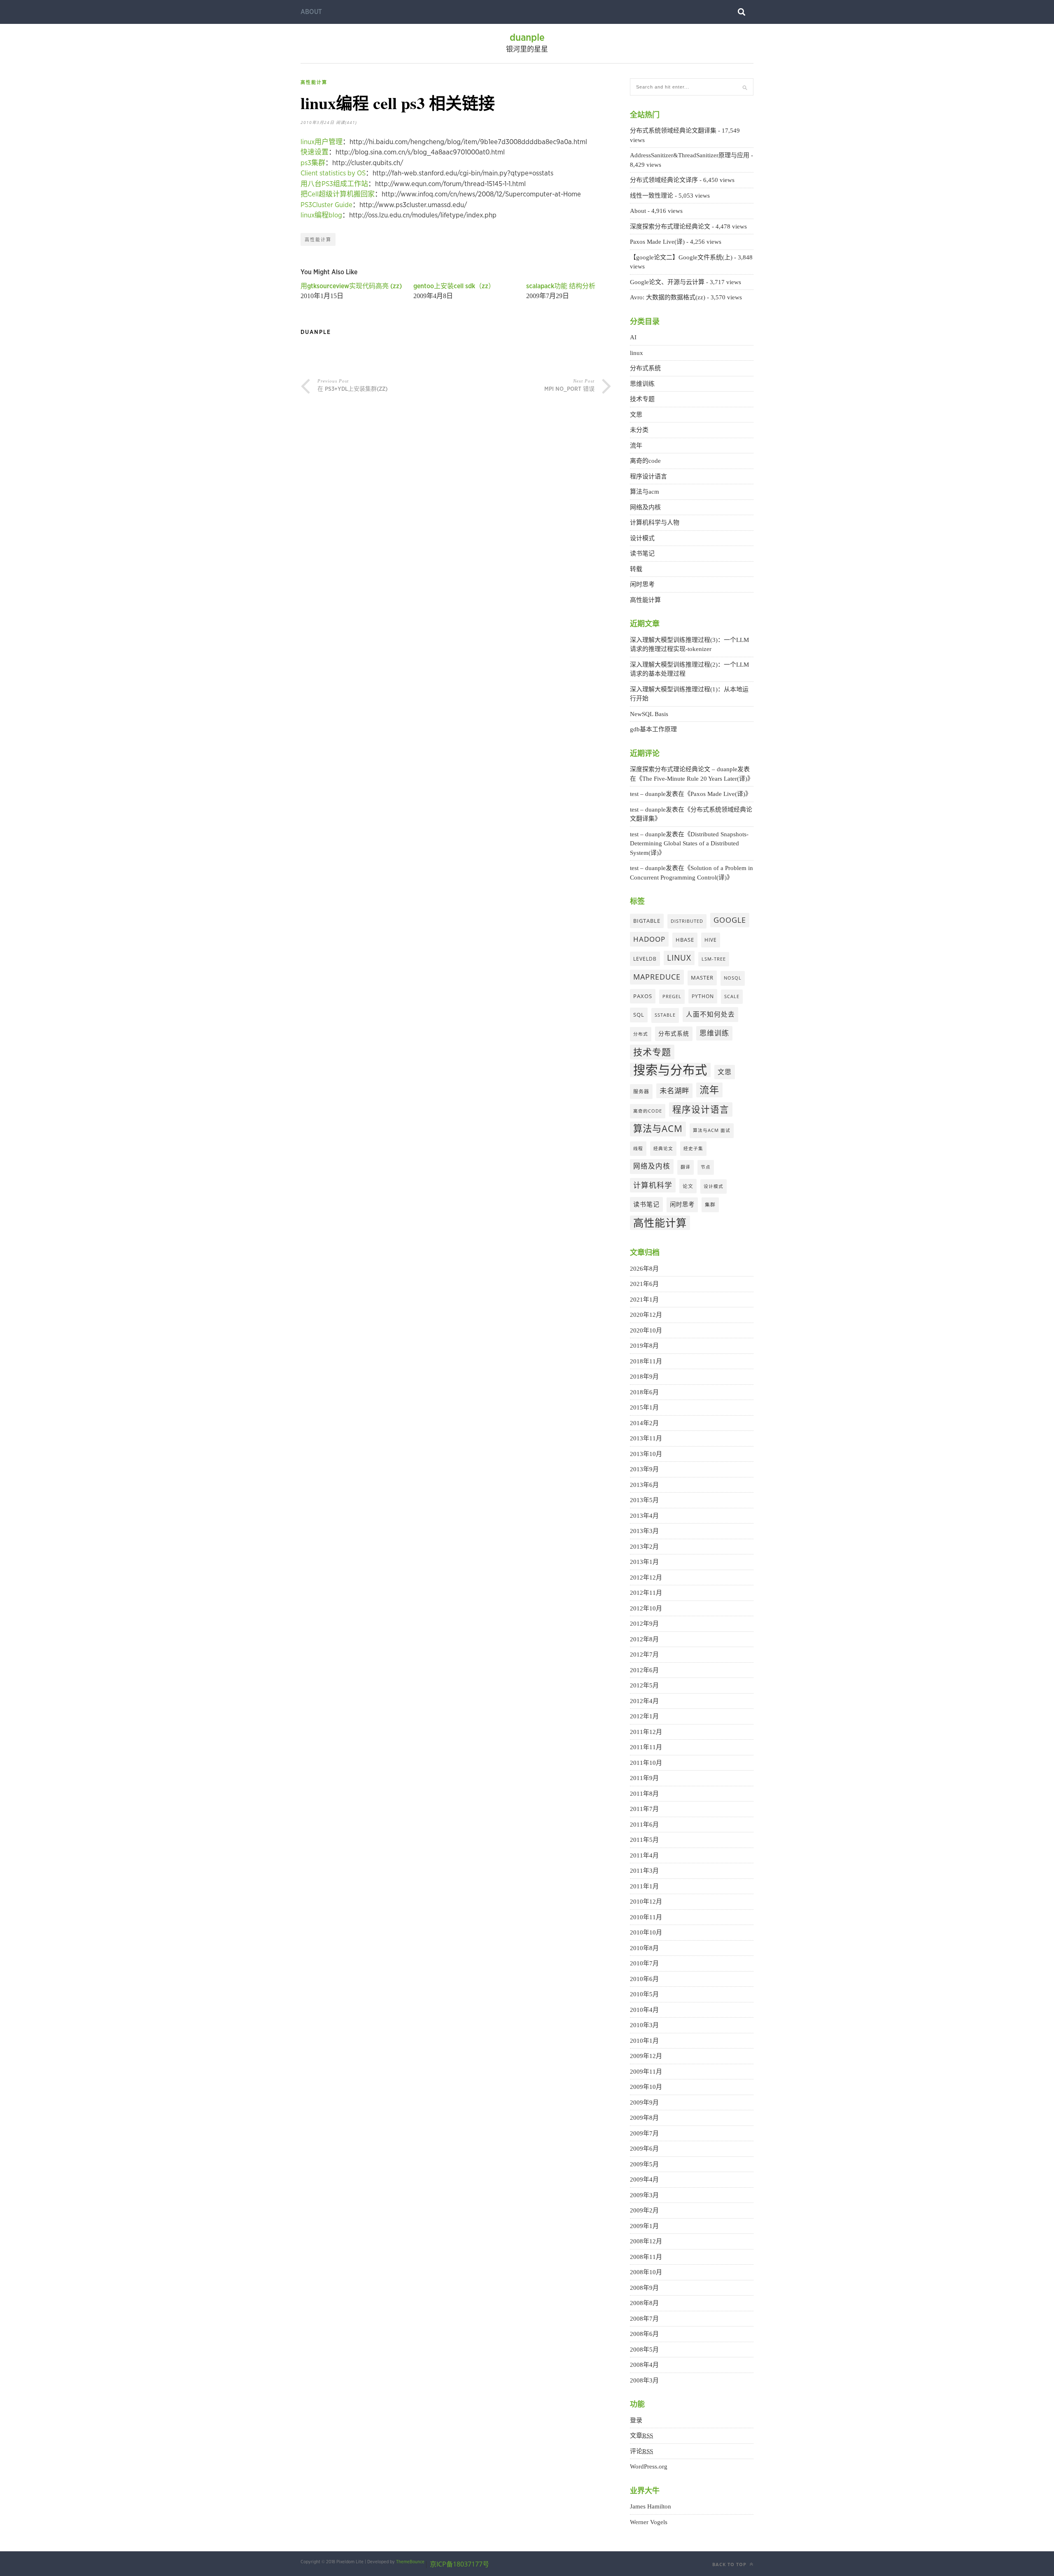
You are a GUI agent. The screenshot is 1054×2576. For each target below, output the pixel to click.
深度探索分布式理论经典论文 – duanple (684, 769)
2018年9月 (644, 1377)
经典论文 (663, 1148)
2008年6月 (644, 2334)
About (311, 12)
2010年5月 (644, 1994)
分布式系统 (645, 368)
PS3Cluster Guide (326, 205)
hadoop (649, 939)
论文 (688, 1186)
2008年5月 (644, 2350)
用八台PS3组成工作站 (334, 184)
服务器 (641, 1091)
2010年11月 (646, 1917)
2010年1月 (644, 2041)
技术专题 (642, 399)
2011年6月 (644, 1825)
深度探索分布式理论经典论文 (670, 226)
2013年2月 (644, 1547)
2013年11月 (646, 1438)
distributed (687, 921)
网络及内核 (645, 507)
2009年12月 (646, 2056)
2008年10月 (646, 2272)
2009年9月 (644, 2102)
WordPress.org (649, 2466)
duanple (527, 38)
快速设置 (315, 152)
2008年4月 (644, 2365)
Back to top (730, 2564)
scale (732, 996)
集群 (710, 1204)
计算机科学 (653, 1185)
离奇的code (645, 461)
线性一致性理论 (652, 196)
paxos (643, 996)
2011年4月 (644, 1855)
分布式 (641, 1034)
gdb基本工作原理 (653, 729)
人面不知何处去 (710, 1014)
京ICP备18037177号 (459, 2564)
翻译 (686, 1167)
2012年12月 (646, 1577)
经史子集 (693, 1148)
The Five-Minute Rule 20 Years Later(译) (695, 779)
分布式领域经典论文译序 (664, 180)
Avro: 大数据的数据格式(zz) (668, 297)
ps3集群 (313, 163)
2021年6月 (644, 1284)
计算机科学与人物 (655, 523)
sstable (665, 1015)
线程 (638, 1148)
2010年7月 (644, 1963)
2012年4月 (644, 1701)
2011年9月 (644, 1778)
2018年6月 (644, 1392)
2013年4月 (644, 1516)
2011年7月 (644, 1809)
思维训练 (642, 384)
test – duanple (648, 794)
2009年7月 (644, 2133)
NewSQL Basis (649, 714)
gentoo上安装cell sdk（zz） (454, 286)
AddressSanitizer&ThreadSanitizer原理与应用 (690, 155)
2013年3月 (644, 1531)
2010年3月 (644, 2025)
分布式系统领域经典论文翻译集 (673, 131)
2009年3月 (644, 2195)
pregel (672, 996)
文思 (636, 415)
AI (633, 337)
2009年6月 (644, 2149)
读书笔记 (642, 553)
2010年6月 (644, 1979)
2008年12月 (646, 2241)
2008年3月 (644, 2380)
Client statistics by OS (333, 173)
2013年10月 (646, 1454)
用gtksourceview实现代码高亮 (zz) (351, 286)
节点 (706, 1167)
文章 (641, 2436)
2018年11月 (646, 1361)
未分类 (639, 430)
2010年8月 (644, 1948)
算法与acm (645, 492)
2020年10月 (646, 1330)
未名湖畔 (674, 1090)
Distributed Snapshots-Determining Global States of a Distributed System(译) (689, 843)
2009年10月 (646, 2087)
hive (711, 940)
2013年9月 (644, 1469)
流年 (636, 446)
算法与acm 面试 (712, 1130)
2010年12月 (646, 1902)
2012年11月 (646, 1593)
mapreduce (657, 977)
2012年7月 (644, 1654)
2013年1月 (644, 1562)
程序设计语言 (648, 476)
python (703, 996)
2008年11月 (646, 2257)
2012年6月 (644, 1670)
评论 (641, 2451)
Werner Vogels (649, 2522)
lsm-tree (714, 959)
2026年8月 (644, 1269)
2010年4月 (644, 2010)
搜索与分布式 (670, 1070)
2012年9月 (644, 1624)
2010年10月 (646, 1932)
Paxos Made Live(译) (657, 242)
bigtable (647, 921)
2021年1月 (644, 1300)
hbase (685, 940)
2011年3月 (644, 1871)
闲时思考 (642, 584)
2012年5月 (644, 1685)
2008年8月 (644, 2303)
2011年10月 (646, 1763)
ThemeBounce (410, 2562)
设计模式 (642, 538)
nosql (733, 978)
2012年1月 (644, 1716)
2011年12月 (646, 1732)
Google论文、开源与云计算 (667, 282)
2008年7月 (644, 2319)
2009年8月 (644, 2118)
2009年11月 (646, 2072)
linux (637, 353)
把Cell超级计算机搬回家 (338, 194)
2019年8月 (644, 1346)
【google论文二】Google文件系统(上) (681, 257)
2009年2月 (644, 2210)
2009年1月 (644, 2226)
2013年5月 (644, 1500)
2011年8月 (644, 1794)
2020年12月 (646, 1315)
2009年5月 (644, 2164)
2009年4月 (644, 2179)
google (730, 920)
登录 (636, 2420)
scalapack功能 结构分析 (561, 286)
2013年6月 (644, 1485)
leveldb (645, 959)
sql (639, 1015)
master (702, 978)
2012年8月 (644, 1639)
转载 (636, 569)
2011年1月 (644, 1886)
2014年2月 (644, 1423)
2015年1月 (644, 1407)
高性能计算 (314, 82)
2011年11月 (646, 1747)
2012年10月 (646, 1608)
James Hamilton (651, 2506)
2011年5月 (644, 1840)
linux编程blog (321, 215)
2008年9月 (644, 2288)
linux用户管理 (322, 142)
